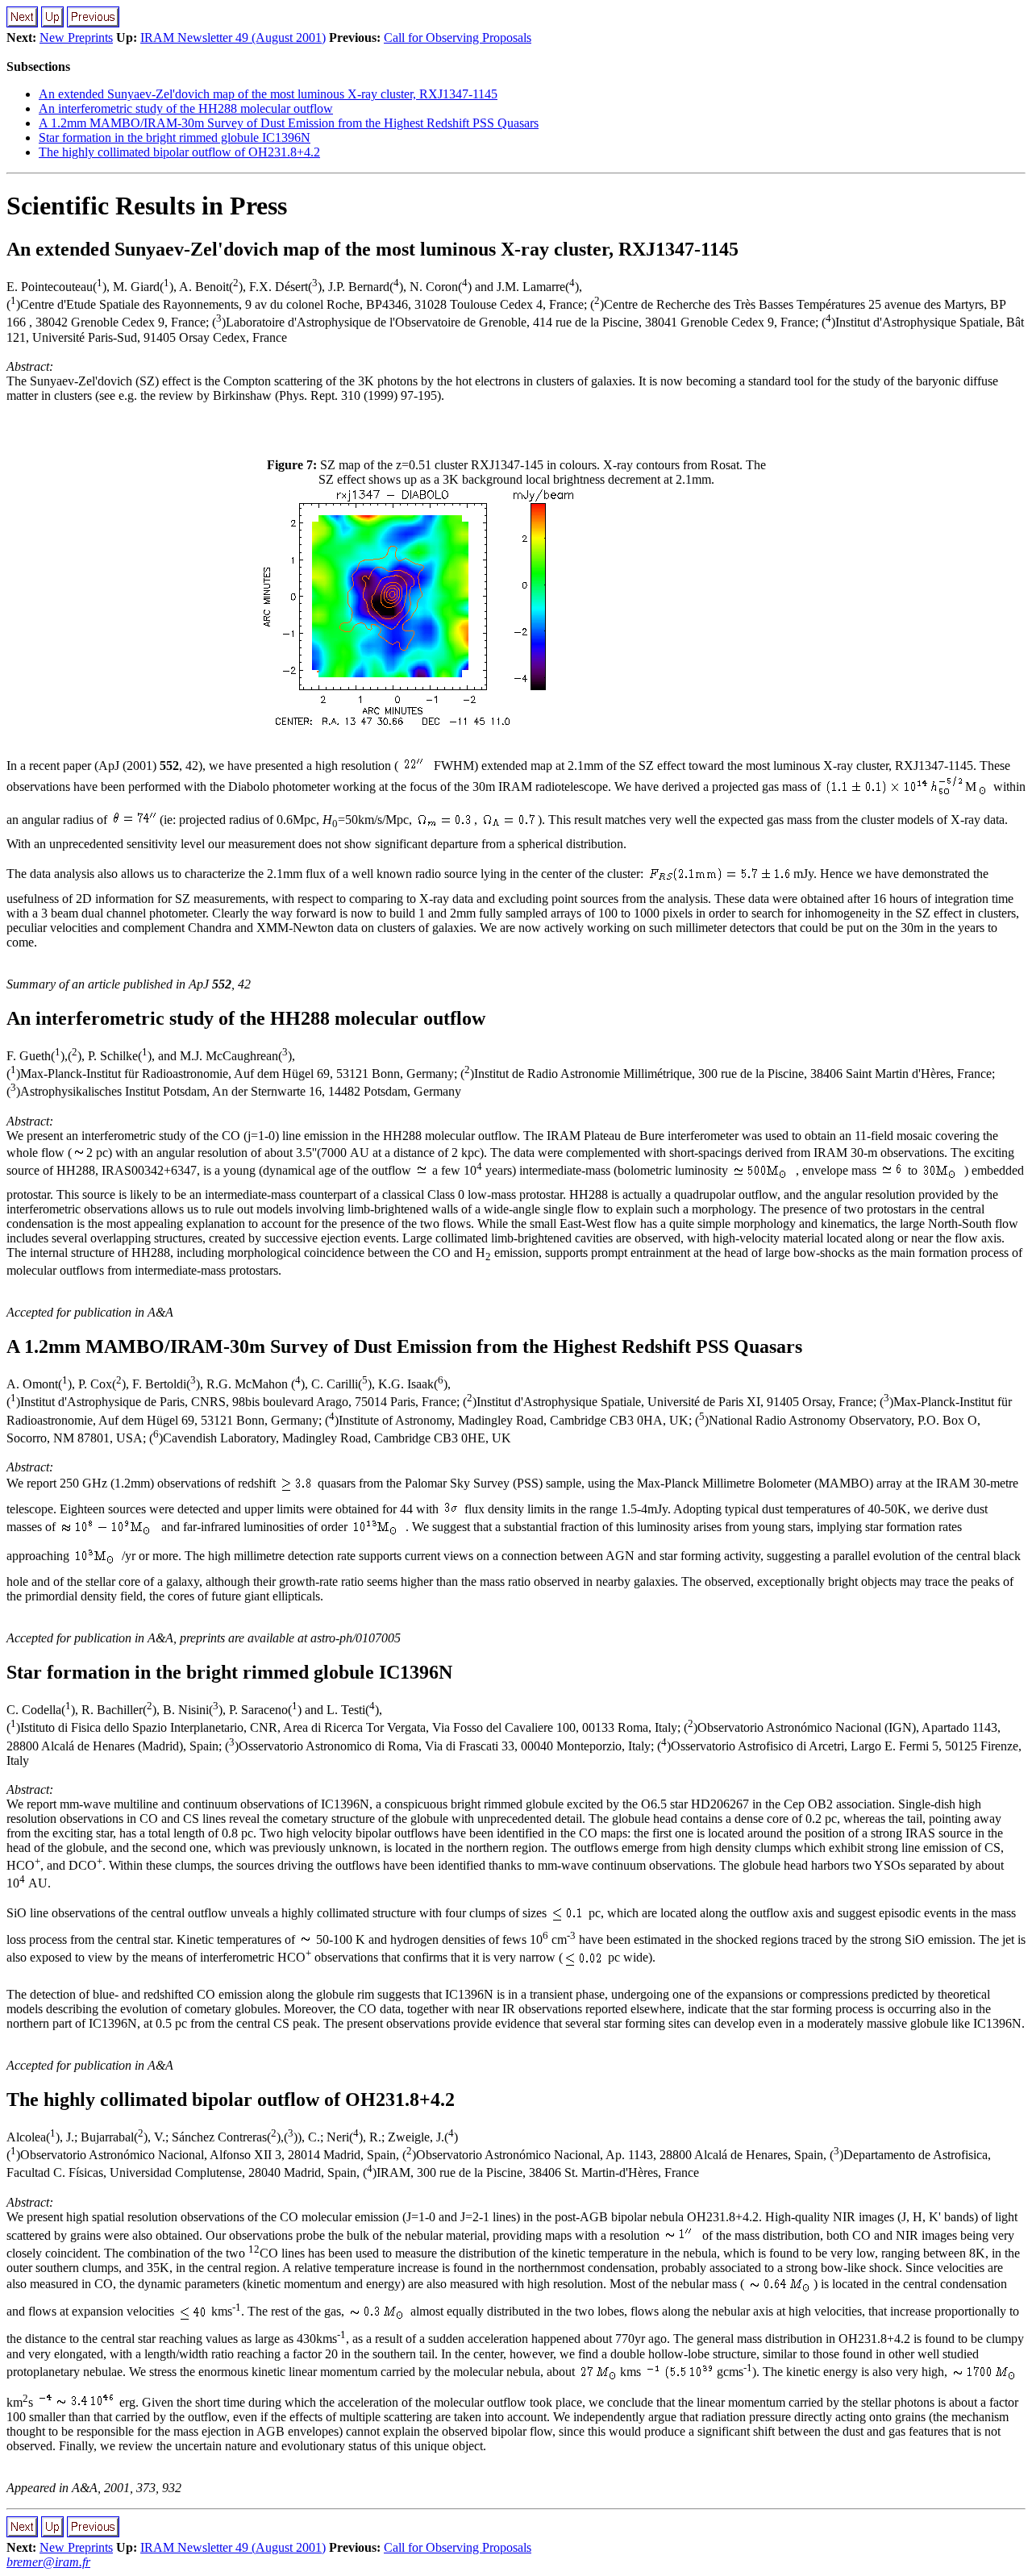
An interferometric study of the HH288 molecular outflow (186, 108)
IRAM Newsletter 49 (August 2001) (233, 37)
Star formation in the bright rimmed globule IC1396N (175, 137)
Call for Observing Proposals (458, 37)
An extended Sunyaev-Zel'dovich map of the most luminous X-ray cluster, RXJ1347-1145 (268, 94)
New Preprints (76, 37)
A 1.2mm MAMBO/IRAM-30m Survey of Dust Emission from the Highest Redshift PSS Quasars (289, 123)
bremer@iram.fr (48, 2562)
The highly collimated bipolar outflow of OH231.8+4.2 (179, 152)
